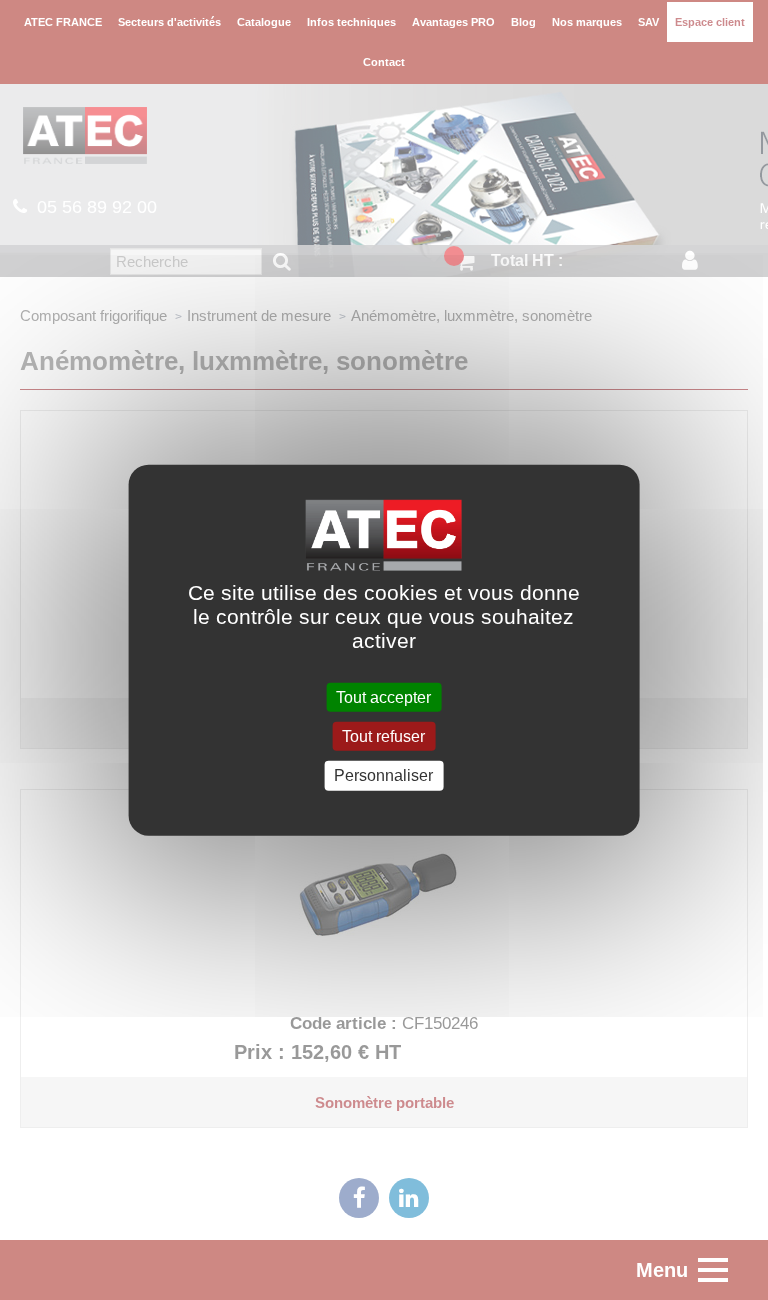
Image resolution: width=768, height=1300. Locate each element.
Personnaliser (383, 775)
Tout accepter (383, 697)
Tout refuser (383, 736)
